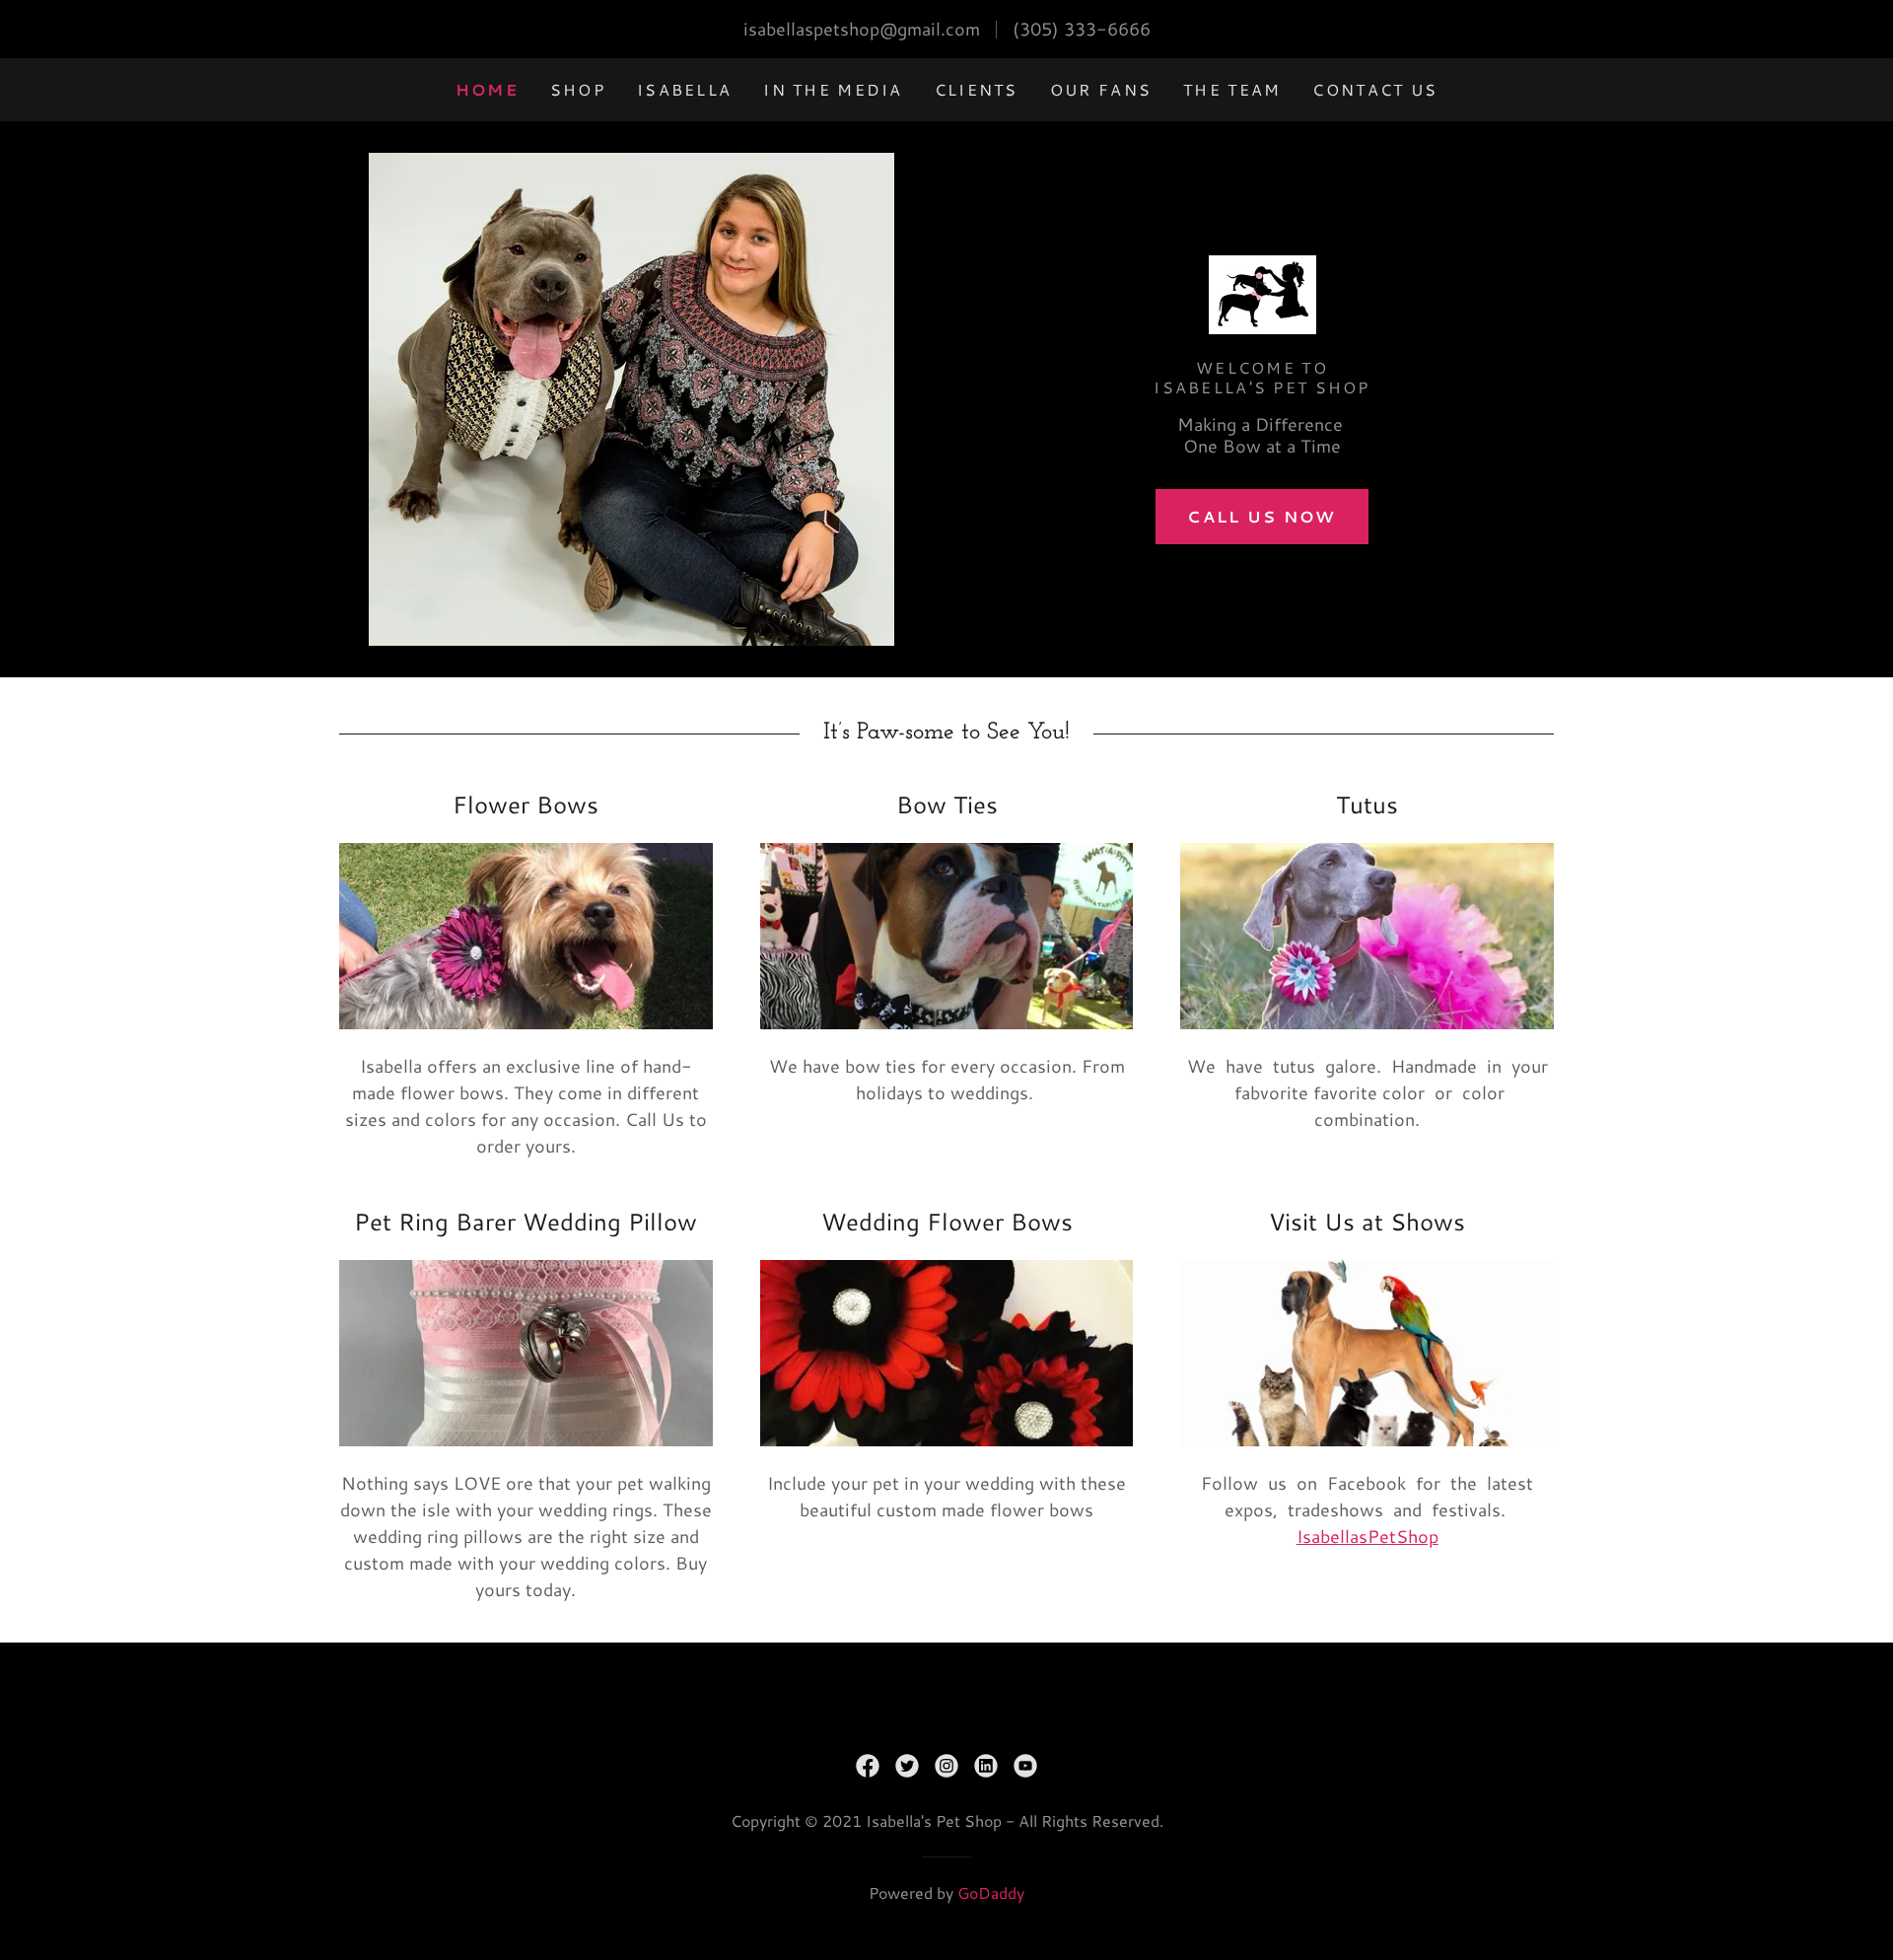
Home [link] (487, 89)
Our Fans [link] (1101, 89)
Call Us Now (1262, 516)
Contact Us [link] (1375, 89)
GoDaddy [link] (991, 1892)
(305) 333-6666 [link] (1082, 29)
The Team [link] (1232, 89)
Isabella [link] (684, 89)
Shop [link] (578, 89)
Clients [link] (977, 89)
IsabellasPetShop (1367, 1536)
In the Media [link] (833, 89)
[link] (1262, 300)
